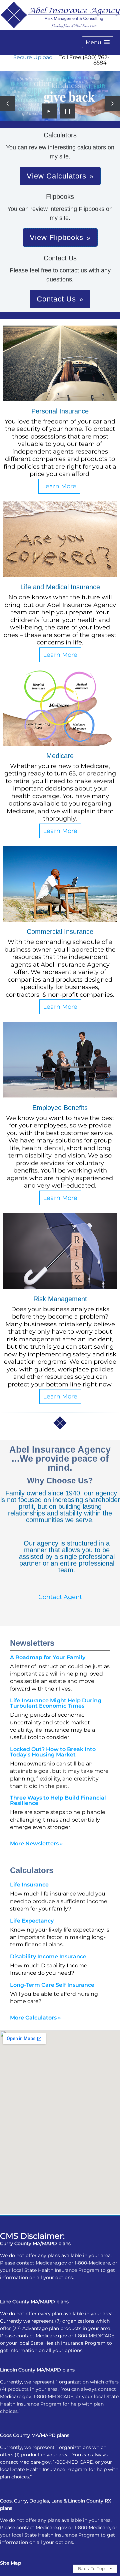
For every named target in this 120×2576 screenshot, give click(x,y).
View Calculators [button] (56, 176)
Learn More (59, 486)
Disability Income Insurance (48, 1956)
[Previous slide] (7, 103)
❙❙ (68, 111)
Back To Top (92, 2568)
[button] (98, 42)
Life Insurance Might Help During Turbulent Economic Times (56, 1703)
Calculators (32, 1870)
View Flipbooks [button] (56, 237)
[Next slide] (112, 103)
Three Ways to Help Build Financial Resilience (58, 1800)
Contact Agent (60, 1597)
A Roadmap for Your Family (48, 1657)
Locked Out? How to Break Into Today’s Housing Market (53, 1752)
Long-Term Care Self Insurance (52, 1985)
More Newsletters (36, 1844)
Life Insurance (29, 1885)
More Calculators (35, 2018)
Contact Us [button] (56, 299)
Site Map (11, 2563)
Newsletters (32, 1643)
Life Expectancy (32, 1921)
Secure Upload (33, 57)
